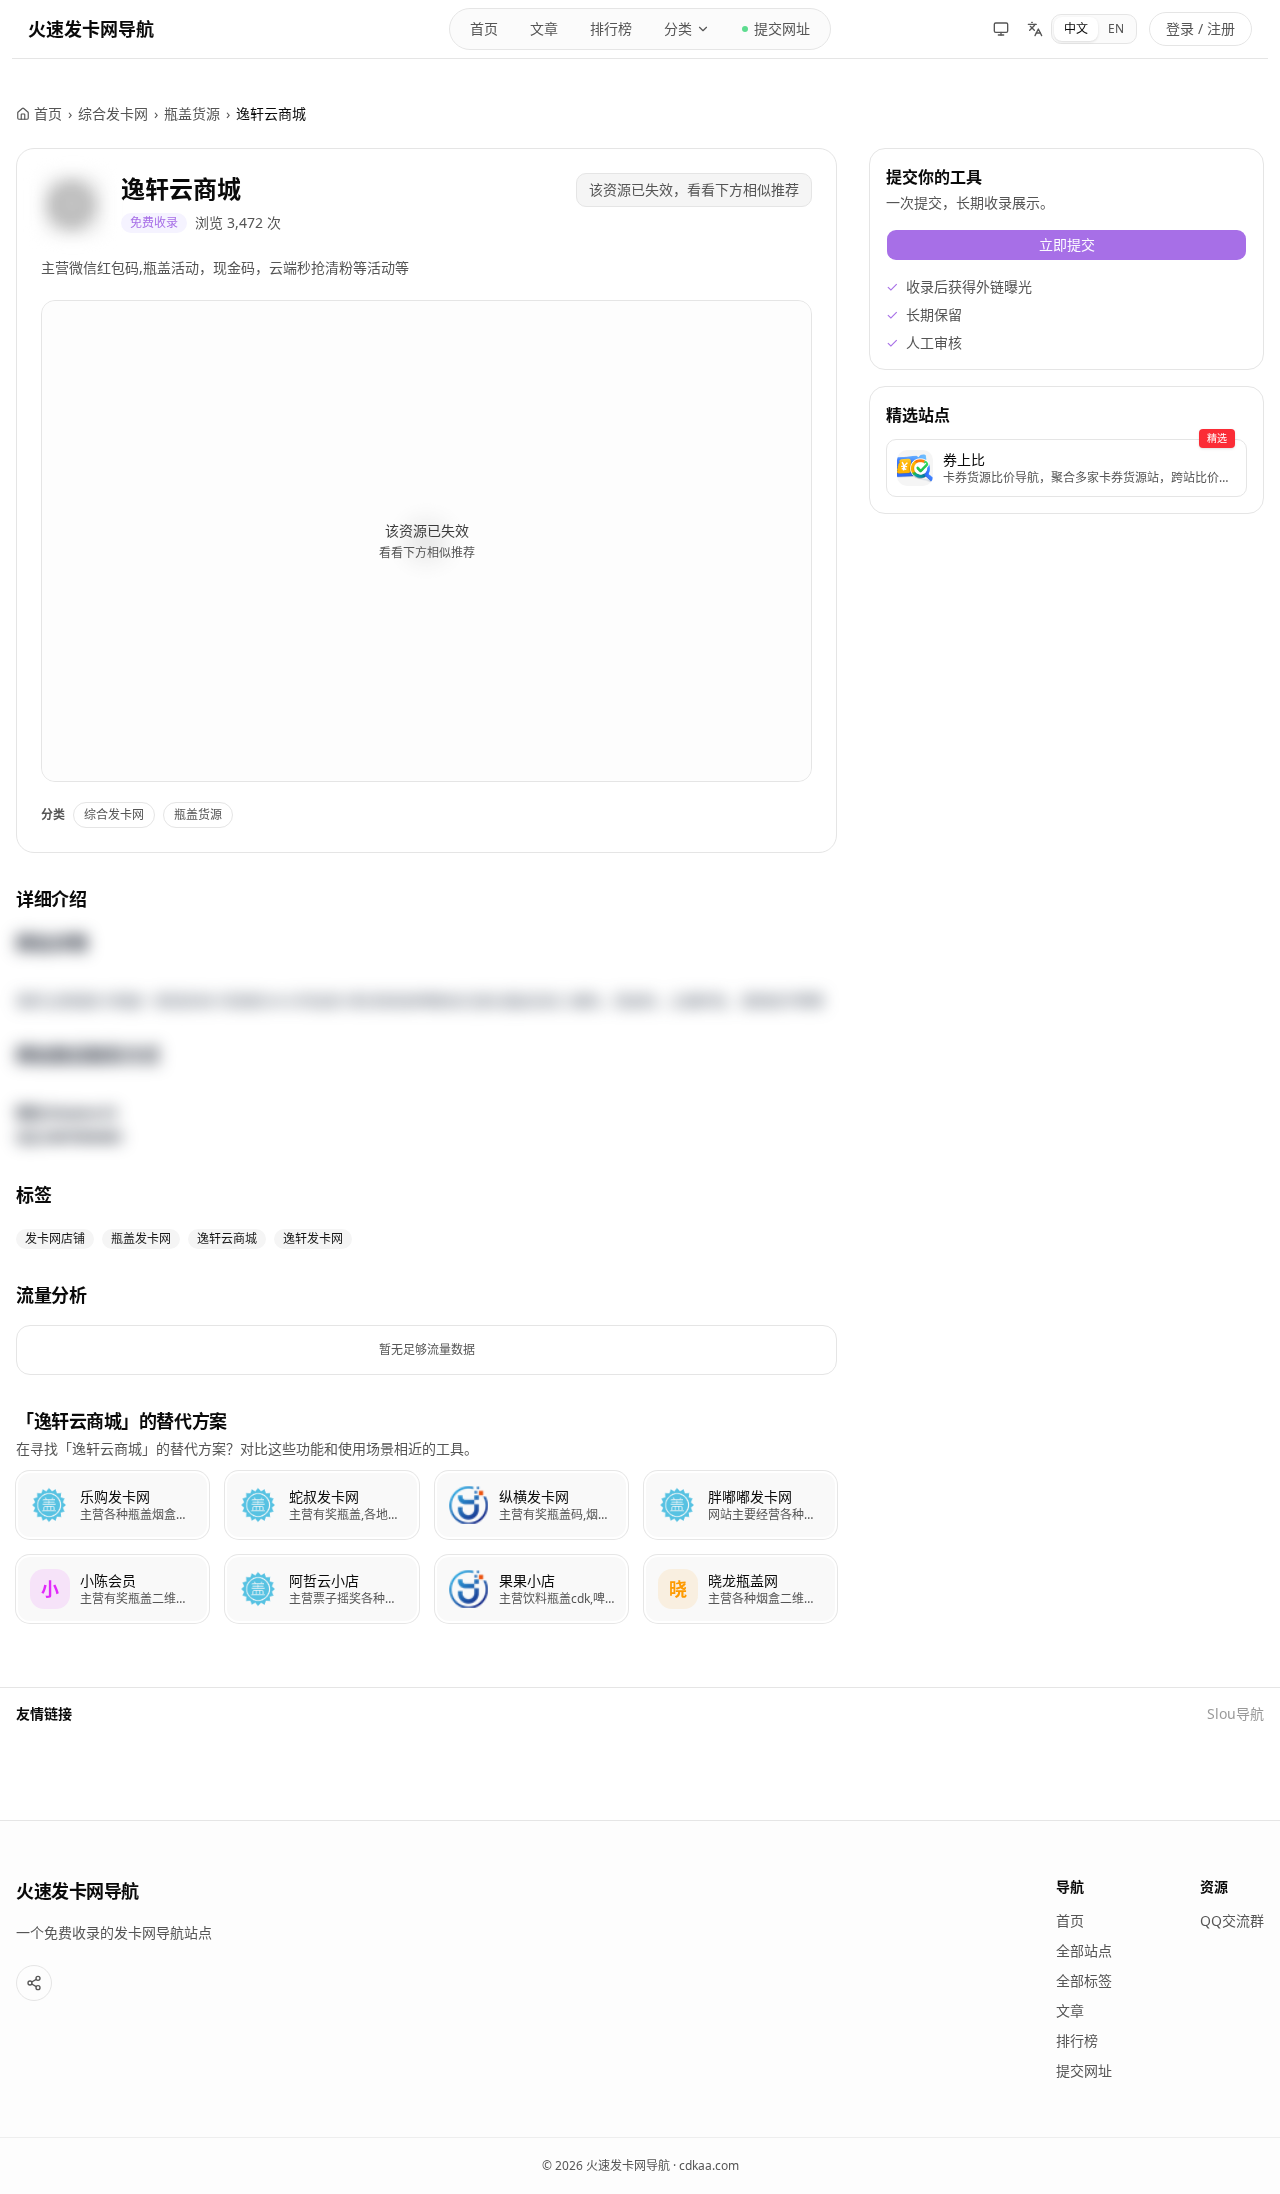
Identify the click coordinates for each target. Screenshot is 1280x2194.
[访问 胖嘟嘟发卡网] (678, 1505)
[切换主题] (1001, 29)
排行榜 (611, 28)
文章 (544, 28)
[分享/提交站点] (34, 1983)
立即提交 (1067, 244)
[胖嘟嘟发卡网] (740, 1505)
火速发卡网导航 (91, 29)
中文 (1076, 28)
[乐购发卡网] (112, 1505)
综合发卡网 (113, 113)
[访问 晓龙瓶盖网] (678, 1589)
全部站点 (1084, 1950)
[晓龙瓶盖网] (740, 1589)
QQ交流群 (1232, 1920)
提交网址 (782, 28)
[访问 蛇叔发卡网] (259, 1505)
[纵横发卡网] (531, 1505)
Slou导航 (1235, 1713)
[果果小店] (531, 1589)
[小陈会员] (112, 1589)
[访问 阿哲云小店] (259, 1589)
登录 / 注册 (1200, 28)
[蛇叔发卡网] (321, 1505)
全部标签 (1084, 1980)
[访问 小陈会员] (50, 1589)
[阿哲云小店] (321, 1589)
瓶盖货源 (192, 113)
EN (1116, 28)
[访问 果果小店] (469, 1589)
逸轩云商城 (181, 188)
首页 (484, 28)
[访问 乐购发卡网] (50, 1505)
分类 (678, 28)
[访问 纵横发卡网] (469, 1505)
